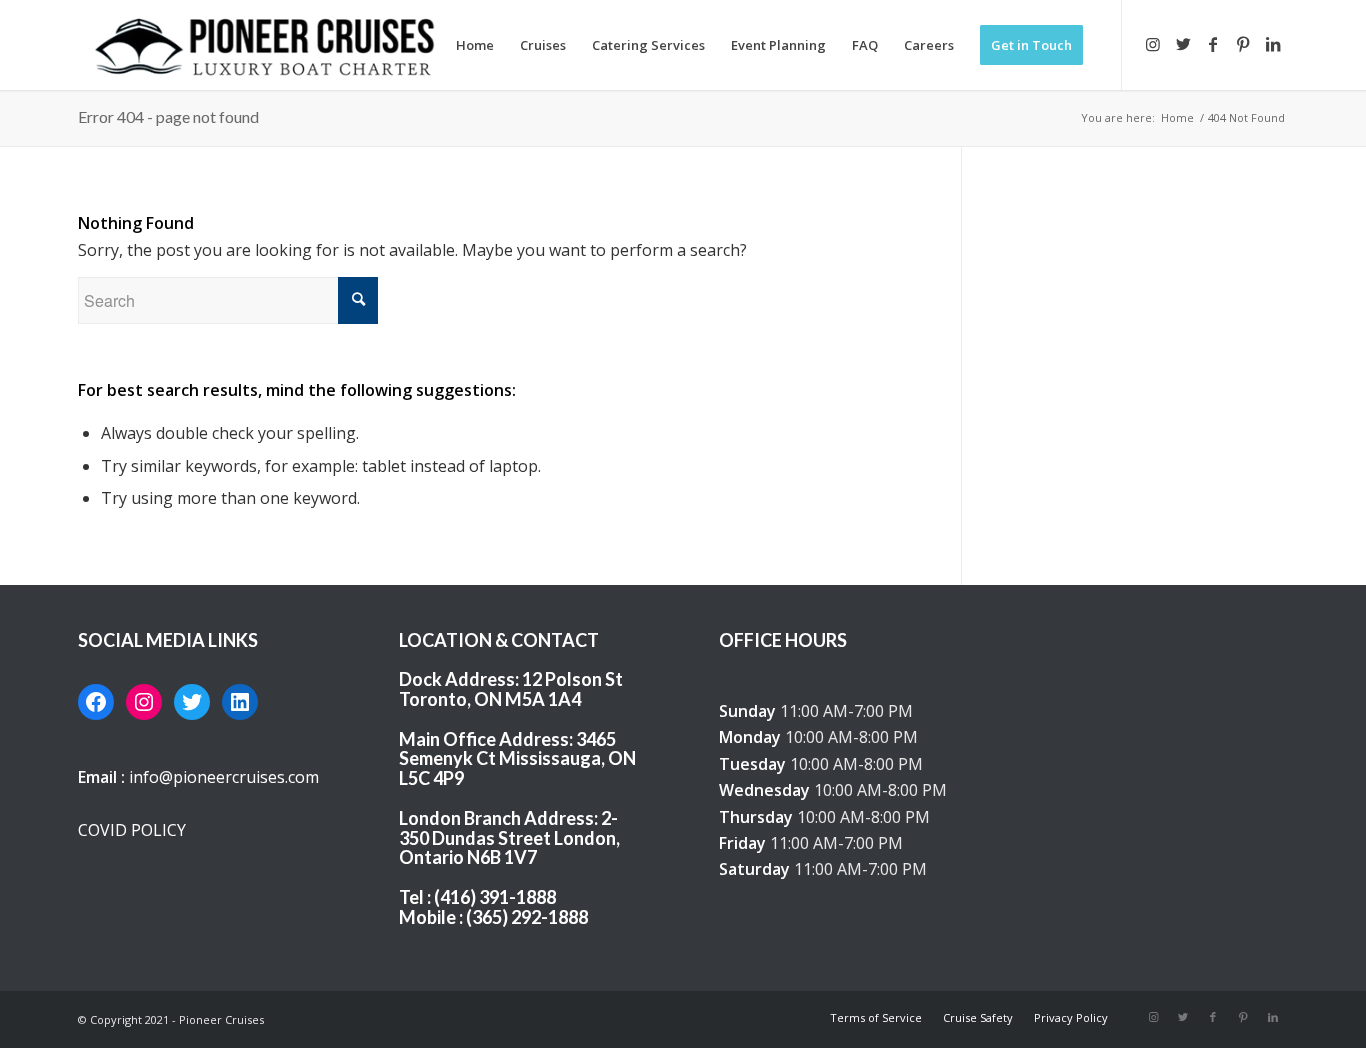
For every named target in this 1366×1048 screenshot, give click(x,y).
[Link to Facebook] (1213, 44)
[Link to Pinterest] (1243, 44)
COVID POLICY (132, 830)
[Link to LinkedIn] (1273, 44)
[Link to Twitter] (1183, 44)
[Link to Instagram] (1153, 44)
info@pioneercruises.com (224, 777)
